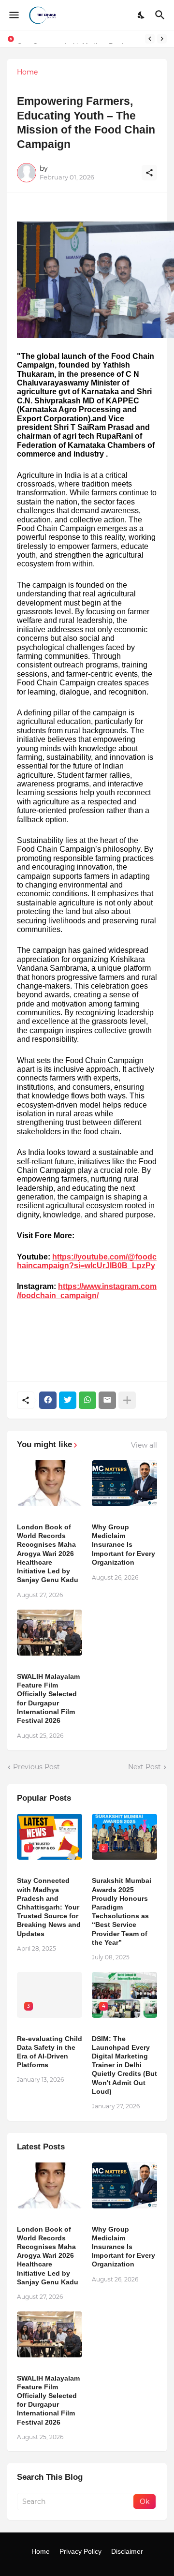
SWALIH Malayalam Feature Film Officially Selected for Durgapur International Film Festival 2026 (48, 1698)
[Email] (107, 1400)
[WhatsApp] (87, 1400)
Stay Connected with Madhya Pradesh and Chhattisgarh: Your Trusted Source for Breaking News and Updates (49, 1907)
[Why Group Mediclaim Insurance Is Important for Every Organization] (124, 1483)
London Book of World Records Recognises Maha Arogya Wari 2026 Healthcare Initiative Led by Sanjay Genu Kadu (48, 1553)
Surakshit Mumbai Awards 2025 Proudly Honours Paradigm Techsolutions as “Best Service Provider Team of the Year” (122, 1911)
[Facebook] (48, 1400)
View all (144, 1445)
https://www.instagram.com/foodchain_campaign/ (87, 1291)
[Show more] (127, 1400)
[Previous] (150, 39)
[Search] (161, 15)
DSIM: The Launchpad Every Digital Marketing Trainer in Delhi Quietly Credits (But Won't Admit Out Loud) (124, 2065)
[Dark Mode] (142, 15)
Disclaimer (127, 2551)
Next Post (145, 1767)
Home (27, 72)
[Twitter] (68, 1400)
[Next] (162, 39)
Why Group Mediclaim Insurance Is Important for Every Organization (123, 1545)
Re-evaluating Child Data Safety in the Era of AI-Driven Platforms (50, 2052)
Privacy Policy (80, 2551)
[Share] (149, 173)
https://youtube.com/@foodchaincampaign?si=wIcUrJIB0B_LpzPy (87, 1261)
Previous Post (36, 1767)
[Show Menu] (13, 15)
